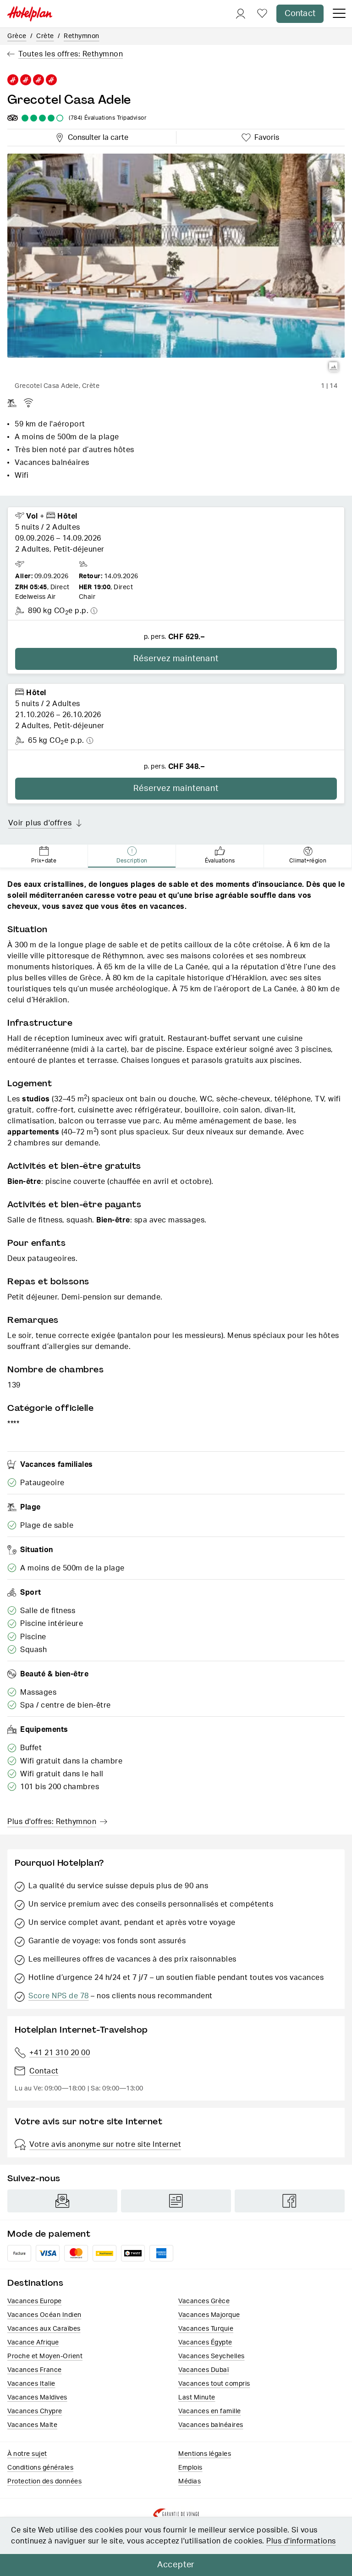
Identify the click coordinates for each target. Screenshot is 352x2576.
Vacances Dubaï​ (203, 2370)
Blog (176, 2201)
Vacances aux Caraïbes (44, 2329)
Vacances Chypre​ (35, 2411)
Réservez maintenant (176, 659)
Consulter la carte (96, 136)
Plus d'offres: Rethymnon (52, 1822)
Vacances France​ (35, 2370)
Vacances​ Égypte (205, 2343)
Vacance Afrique (33, 2343)
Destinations (35, 2283)
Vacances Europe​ (35, 2301)
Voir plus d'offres (40, 823)
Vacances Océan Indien (44, 2315)
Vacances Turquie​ (206, 2329)
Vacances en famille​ (210, 2411)
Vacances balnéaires (211, 2425)
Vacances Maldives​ (37, 2398)
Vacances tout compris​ (214, 2384)
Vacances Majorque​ (209, 2315)
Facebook (290, 2201)
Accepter (176, 2565)
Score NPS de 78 (59, 1996)
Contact (300, 14)
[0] (262, 14)
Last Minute (197, 2398)
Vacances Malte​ (32, 2425)
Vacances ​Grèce (204, 2301)
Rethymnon (82, 36)
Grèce (17, 36)
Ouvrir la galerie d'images (334, 367)
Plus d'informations (301, 2541)
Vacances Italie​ (31, 2384)
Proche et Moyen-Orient (45, 2356)
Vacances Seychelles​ (212, 2356)
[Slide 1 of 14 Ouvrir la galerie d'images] (176, 266)
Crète (45, 36)
